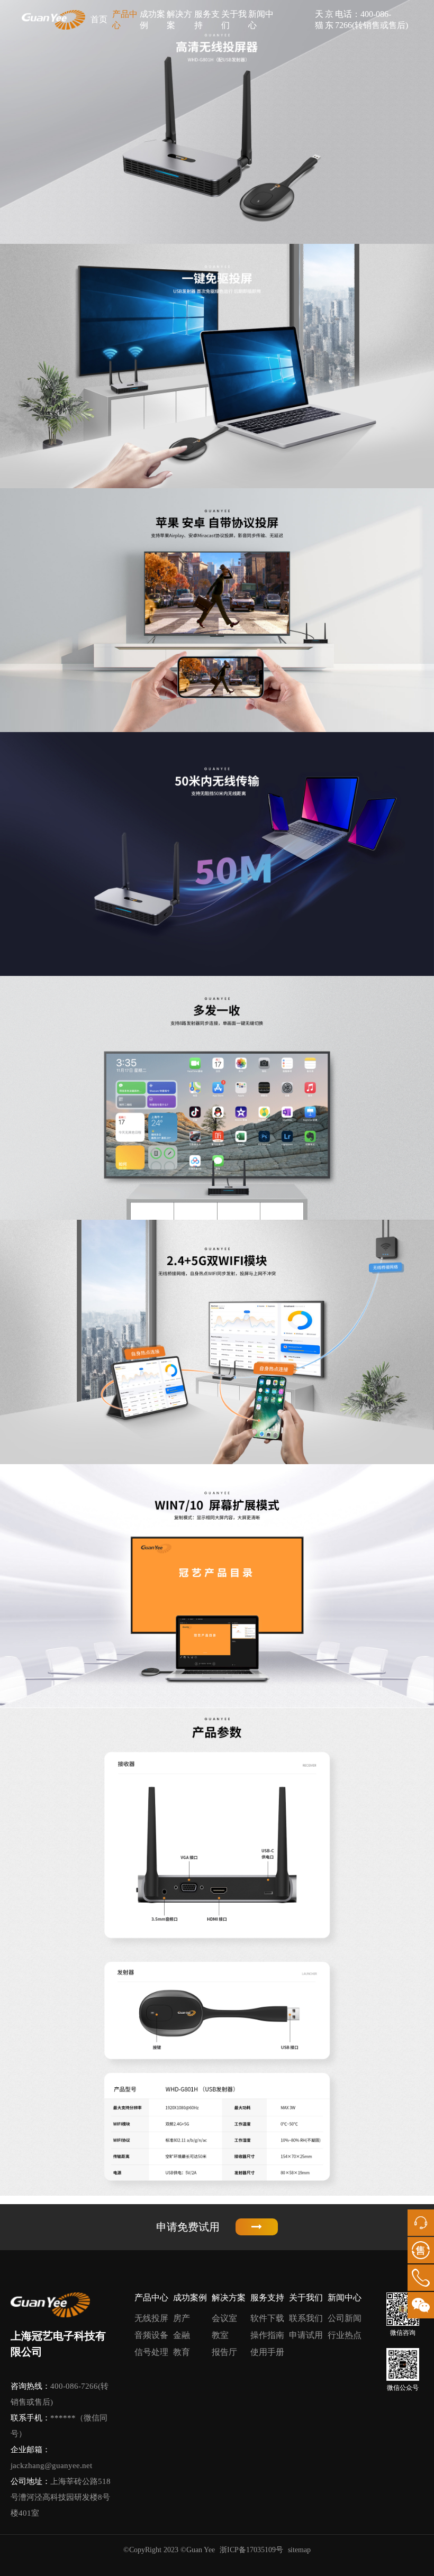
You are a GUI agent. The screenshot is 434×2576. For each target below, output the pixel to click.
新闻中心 (261, 20)
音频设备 (151, 2335)
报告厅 (224, 2352)
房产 (182, 2318)
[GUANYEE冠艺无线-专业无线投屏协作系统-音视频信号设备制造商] (53, 20)
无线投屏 (151, 2318)
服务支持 (207, 20)
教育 (182, 2352)
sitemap (299, 2550)
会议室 (224, 2318)
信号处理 (151, 2352)
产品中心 (125, 20)
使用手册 (267, 2352)
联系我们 (306, 2318)
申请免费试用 (188, 2227)
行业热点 (345, 2335)
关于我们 (234, 20)
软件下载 (267, 2318)
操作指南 (267, 2335)
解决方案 (179, 20)
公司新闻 (345, 2318)
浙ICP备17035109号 (251, 2550)
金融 (182, 2335)
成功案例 (152, 20)
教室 (220, 2335)
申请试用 (306, 2335)
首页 (99, 19)
